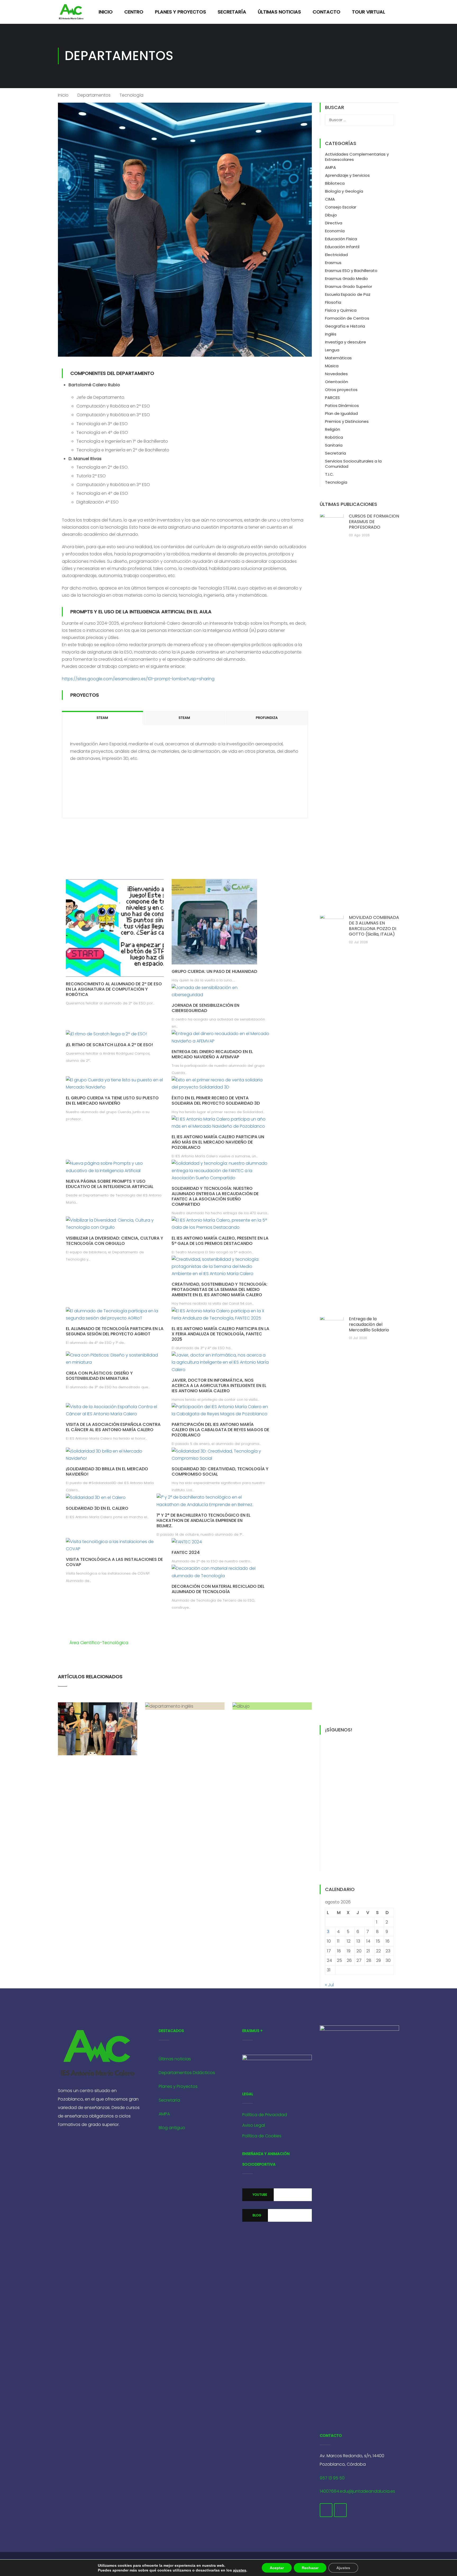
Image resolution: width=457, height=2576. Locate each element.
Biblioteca (335, 183)
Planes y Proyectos (180, 12)
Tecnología (336, 482)
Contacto (326, 12)
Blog (257, 2215)
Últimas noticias (175, 2059)
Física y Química (341, 310)
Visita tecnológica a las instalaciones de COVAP (114, 1562)
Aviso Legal (254, 2125)
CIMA (330, 199)
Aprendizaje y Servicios (347, 175)
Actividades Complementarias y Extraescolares (357, 157)
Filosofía (333, 302)
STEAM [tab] (102, 718)
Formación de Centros (347, 318)
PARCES (332, 398)
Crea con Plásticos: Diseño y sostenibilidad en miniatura (99, 1376)
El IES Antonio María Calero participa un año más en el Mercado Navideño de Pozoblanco (218, 1142)
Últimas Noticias (279, 12)
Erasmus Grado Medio (346, 278)
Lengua (332, 350)
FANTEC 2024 (186, 1552)
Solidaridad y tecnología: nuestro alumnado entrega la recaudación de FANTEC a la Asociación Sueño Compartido (215, 1196)
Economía (335, 231)
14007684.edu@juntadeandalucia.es (357, 2491)
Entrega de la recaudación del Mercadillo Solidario (369, 1324)
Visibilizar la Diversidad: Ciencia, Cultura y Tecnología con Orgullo (115, 1241)
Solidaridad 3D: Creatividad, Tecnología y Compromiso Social (220, 1471)
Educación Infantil (342, 247)
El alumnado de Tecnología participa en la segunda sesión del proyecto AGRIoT (115, 1331)
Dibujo (331, 215)
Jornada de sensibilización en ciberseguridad (205, 1008)
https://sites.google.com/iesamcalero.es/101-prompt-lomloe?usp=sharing (138, 679)
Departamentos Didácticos (187, 2073)
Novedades (336, 374)
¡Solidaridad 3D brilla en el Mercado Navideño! (107, 1471)
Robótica (334, 437)
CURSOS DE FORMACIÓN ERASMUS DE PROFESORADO (374, 522)
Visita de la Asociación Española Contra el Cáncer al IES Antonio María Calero (113, 1427)
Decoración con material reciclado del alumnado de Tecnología (218, 1589)
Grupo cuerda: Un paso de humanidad (214, 971)
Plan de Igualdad (341, 413)
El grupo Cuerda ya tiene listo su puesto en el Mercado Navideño (112, 1101)
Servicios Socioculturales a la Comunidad (353, 464)
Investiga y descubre (346, 342)
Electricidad (336, 255)
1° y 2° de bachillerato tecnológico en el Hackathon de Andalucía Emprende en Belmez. (204, 1520)
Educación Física (341, 239)
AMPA (330, 167)
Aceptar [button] (277, 2568)
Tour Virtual (369, 12)
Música (332, 366)
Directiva (334, 223)
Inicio (106, 12)
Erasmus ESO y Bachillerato (351, 271)
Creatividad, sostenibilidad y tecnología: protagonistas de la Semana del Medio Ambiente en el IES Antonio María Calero (220, 1289)
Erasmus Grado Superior (349, 286)
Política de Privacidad (265, 2115)
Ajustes (343, 2568)
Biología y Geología (344, 191)
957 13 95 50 (332, 2478)
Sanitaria (334, 445)
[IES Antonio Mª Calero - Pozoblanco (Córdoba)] (71, 12)
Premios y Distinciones (347, 421)
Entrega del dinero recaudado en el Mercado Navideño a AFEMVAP (212, 1054)
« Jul (329, 1985)
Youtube (259, 2195)
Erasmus (333, 263)
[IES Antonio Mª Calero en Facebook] (326, 2510)
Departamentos (94, 95)
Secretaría (232, 12)
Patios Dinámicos (342, 405)
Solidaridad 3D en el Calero (97, 1508)
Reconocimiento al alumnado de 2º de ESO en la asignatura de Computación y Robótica (114, 989)
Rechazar (310, 2568)
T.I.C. (329, 474)
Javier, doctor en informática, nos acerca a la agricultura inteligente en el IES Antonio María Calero (219, 1385)
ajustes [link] (240, 2570)
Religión (333, 429)
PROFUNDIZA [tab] (267, 718)
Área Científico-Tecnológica (99, 1643)
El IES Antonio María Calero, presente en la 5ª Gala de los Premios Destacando (220, 1241)
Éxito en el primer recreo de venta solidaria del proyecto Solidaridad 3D (216, 1101)
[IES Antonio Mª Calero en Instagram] (340, 2510)
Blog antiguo (172, 2128)
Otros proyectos (341, 390)
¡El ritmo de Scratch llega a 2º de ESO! (109, 1045)
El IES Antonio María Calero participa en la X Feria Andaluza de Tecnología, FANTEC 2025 (220, 1334)
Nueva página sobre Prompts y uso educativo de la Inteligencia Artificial (110, 1184)
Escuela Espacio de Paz (348, 294)
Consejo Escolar (341, 207)
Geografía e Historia (345, 326)
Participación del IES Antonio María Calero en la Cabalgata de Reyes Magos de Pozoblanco (220, 1430)
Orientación (337, 382)
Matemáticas (338, 358)
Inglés (331, 334)
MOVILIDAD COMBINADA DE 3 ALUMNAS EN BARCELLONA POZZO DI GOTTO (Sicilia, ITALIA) (374, 926)
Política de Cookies (262, 2136)
